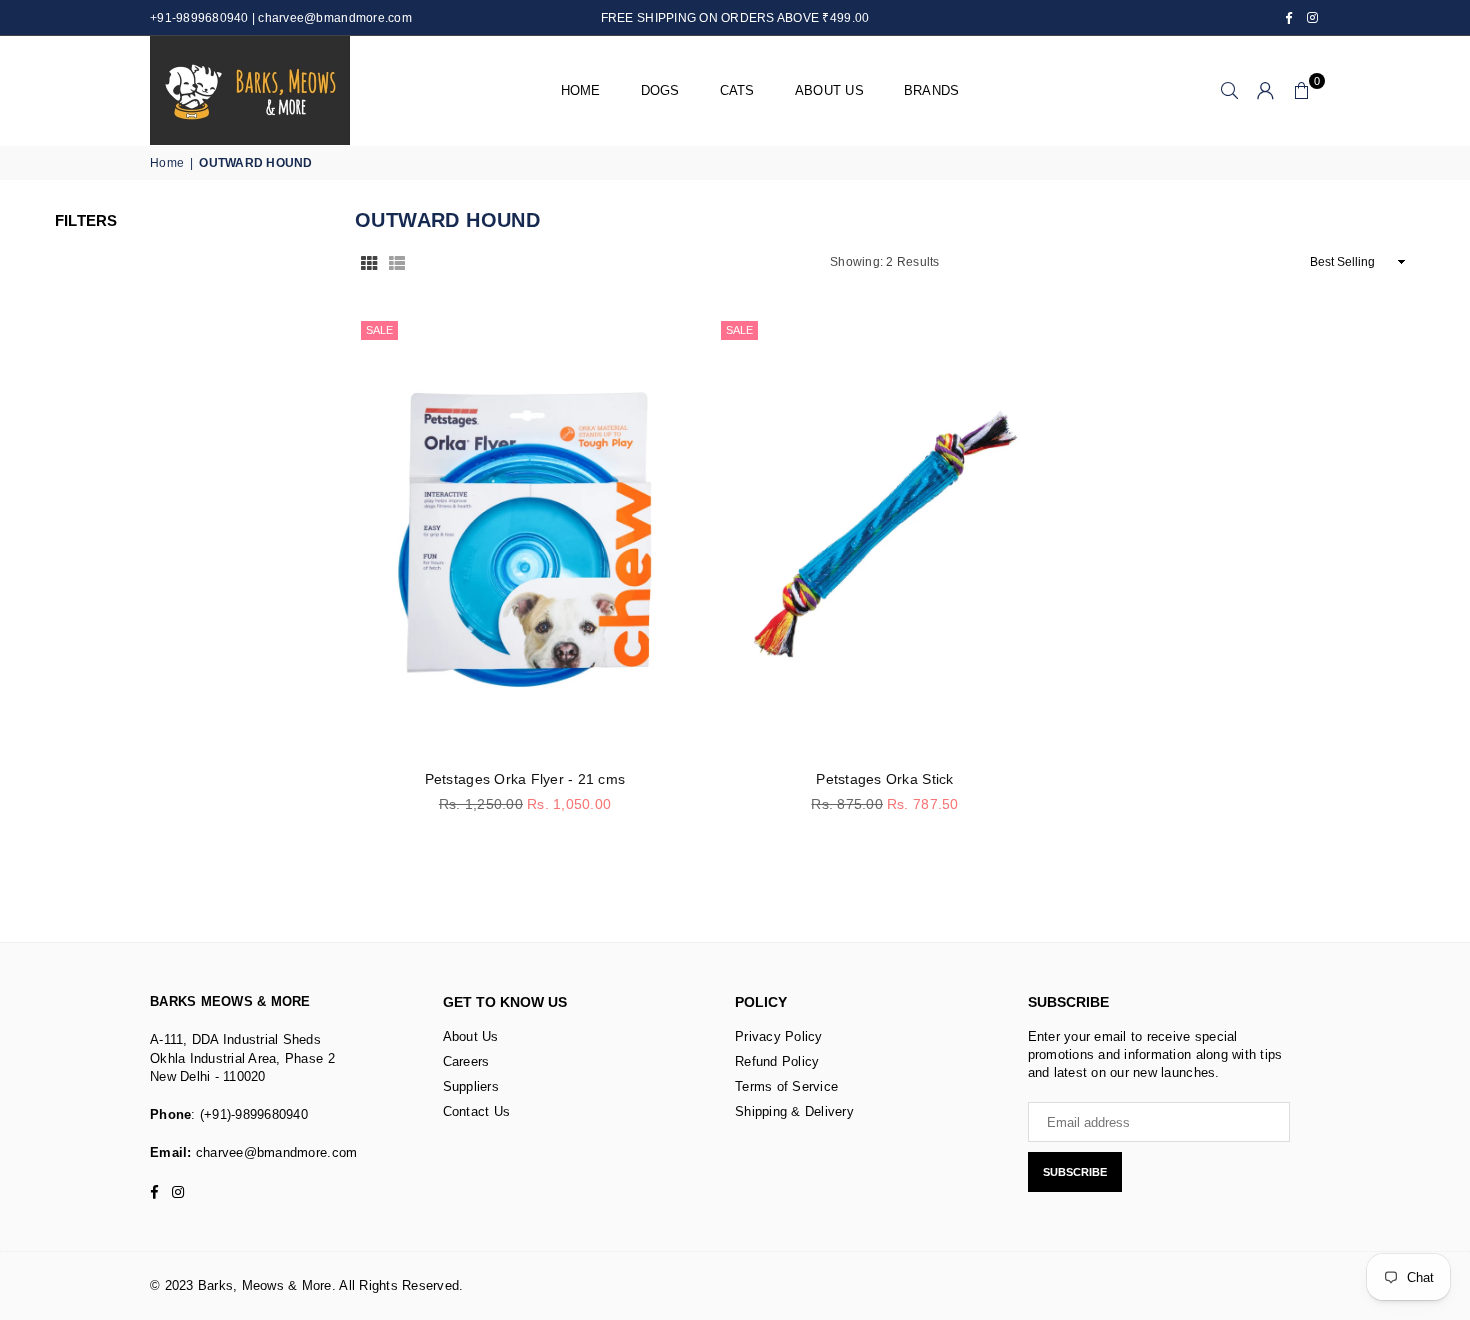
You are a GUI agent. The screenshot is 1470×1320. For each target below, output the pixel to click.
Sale (379, 330)
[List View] (397, 262)
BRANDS (932, 90)
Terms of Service (786, 1086)
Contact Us (477, 1111)
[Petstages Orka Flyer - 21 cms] (525, 535)
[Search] (1230, 91)
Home (581, 90)
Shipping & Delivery (794, 1111)
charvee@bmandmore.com (275, 1152)
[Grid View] (369, 262)
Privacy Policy (779, 1036)
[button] (1302, 91)
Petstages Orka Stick (884, 779)
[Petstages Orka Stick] (885, 535)
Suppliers (471, 1086)
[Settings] (1266, 91)
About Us (471, 1036)
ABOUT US (829, 90)
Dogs (660, 90)
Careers (466, 1061)
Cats (737, 90)
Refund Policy (777, 1061)
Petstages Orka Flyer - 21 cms (525, 779)
